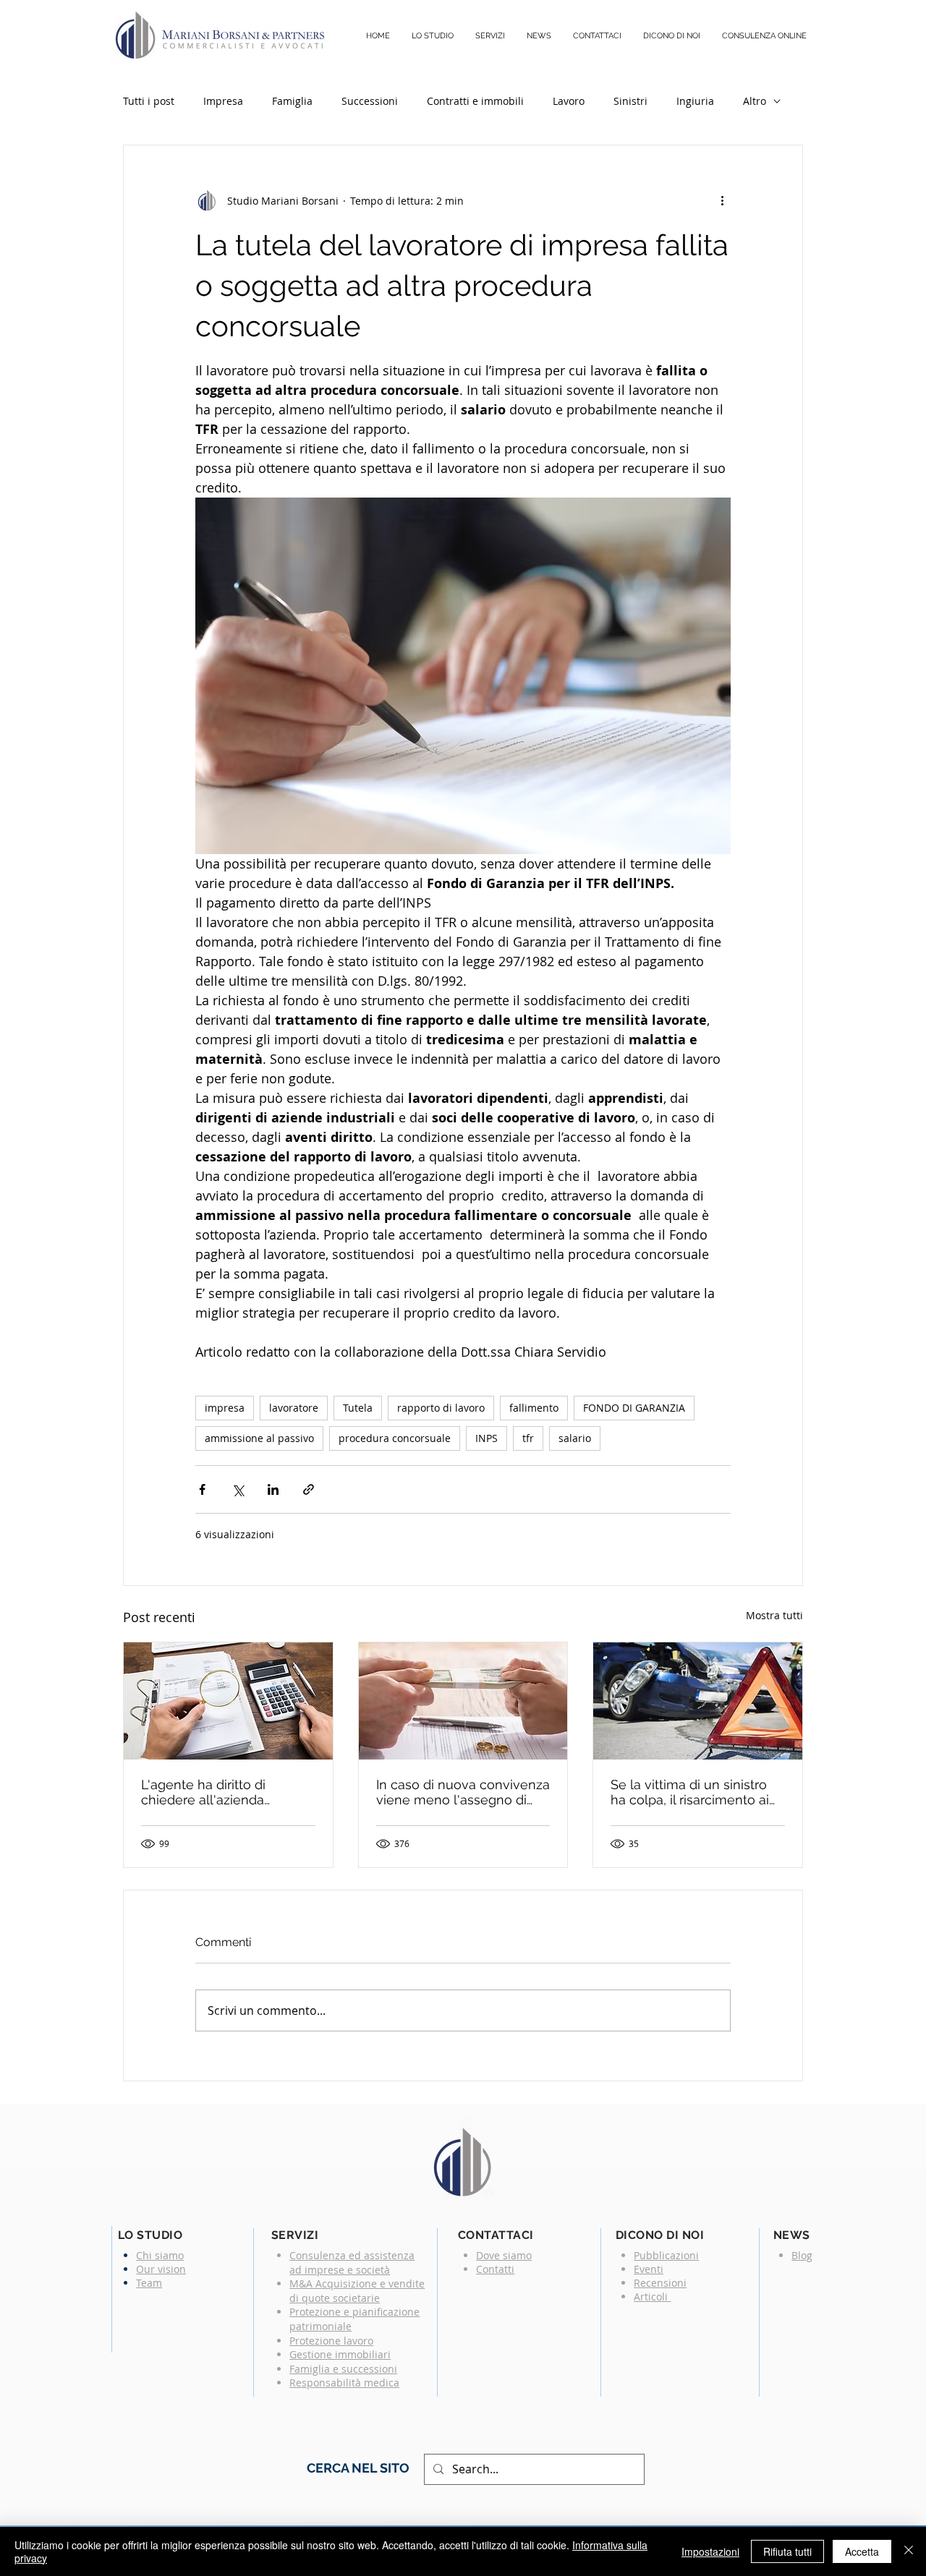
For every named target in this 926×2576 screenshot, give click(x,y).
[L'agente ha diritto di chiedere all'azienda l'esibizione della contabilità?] (228, 1701)
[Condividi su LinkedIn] (273, 1489)
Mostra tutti (774, 1615)
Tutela (358, 1408)
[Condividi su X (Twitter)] (238, 1489)
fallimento (534, 1408)
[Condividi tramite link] (309, 1489)
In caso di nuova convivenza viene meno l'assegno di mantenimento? (463, 1792)
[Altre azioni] (722, 200)
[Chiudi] (909, 2551)
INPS (487, 1438)
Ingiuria (695, 101)
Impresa (223, 101)
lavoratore (294, 1408)
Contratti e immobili (475, 101)
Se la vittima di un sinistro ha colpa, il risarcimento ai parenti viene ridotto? (690, 1792)
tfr (528, 1438)
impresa (225, 1408)
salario (575, 1438)
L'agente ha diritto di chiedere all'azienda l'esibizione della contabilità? (203, 1792)
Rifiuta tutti (787, 2551)
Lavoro (569, 101)
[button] (490, 36)
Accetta (862, 2551)
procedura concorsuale (395, 1438)
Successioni (370, 101)
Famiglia (292, 101)
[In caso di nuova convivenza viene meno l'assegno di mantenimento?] (463, 1701)
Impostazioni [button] (710, 2551)
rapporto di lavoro (441, 1408)
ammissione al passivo (259, 1438)
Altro (755, 101)
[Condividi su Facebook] (202, 1489)
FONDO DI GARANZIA (634, 1408)
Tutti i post (149, 101)
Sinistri (630, 101)
